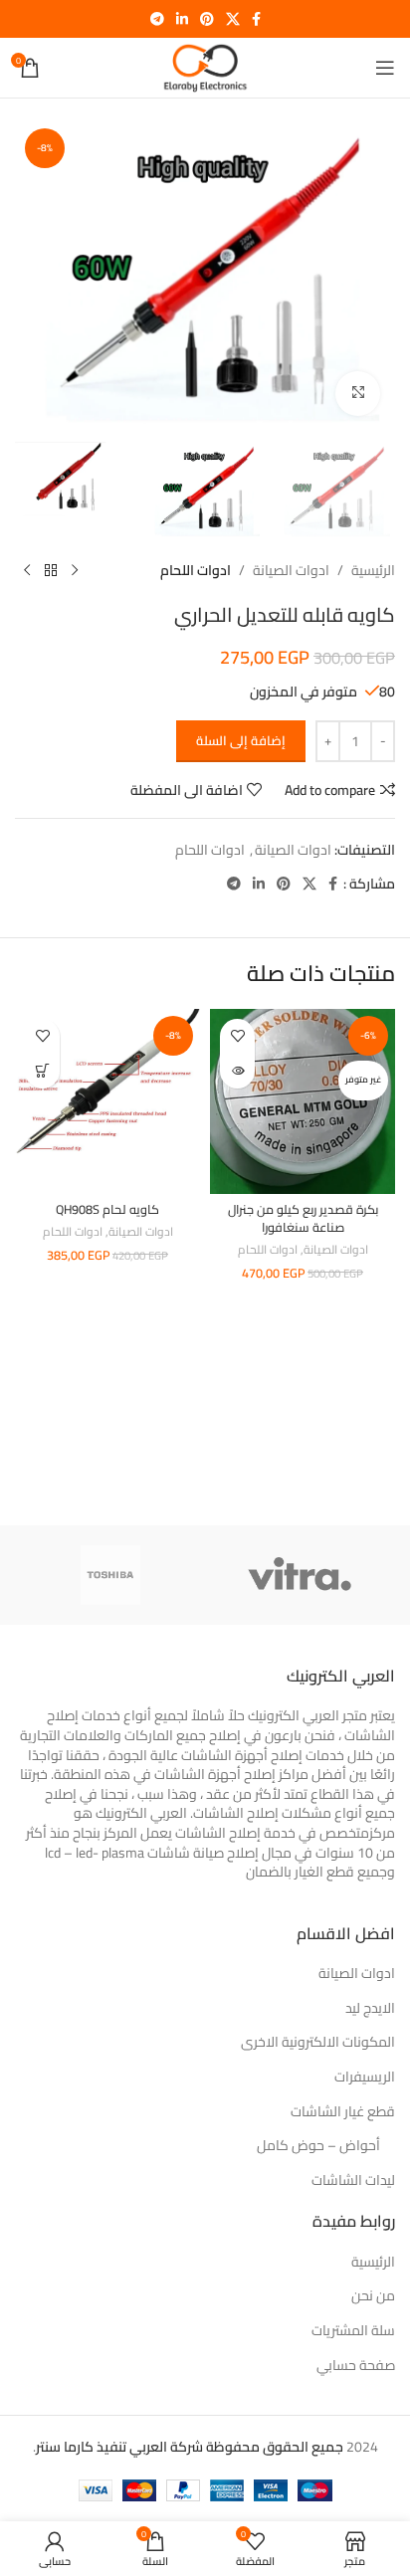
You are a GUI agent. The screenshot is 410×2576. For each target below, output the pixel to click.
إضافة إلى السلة (241, 740)
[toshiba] (110, 1575)
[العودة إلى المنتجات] (51, 571)
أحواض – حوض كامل (318, 2146)
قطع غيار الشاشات (343, 2112)
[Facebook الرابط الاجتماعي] (256, 19)
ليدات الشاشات (353, 2181)
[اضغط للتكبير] (358, 394)
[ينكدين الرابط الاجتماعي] (182, 19)
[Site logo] (205, 67)
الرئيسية (373, 570)
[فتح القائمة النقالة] (385, 68)
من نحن (373, 2296)
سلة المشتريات (353, 2331)
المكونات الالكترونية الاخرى (318, 2043)
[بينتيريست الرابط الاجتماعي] (207, 19)
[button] (42, 1071)
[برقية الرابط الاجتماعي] (157, 19)
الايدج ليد (370, 2009)
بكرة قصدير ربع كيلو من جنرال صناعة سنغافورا (303, 1218)
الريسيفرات (365, 2078)
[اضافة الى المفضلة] (237, 1036)
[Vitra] (300, 1575)
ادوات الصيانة (291, 570)
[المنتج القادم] (27, 571)
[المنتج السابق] (75, 571)
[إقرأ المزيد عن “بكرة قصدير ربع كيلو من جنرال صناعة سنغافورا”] (237, 1071)
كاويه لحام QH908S (107, 1209)
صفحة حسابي (356, 2366)
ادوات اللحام (196, 570)
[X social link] (233, 19)
